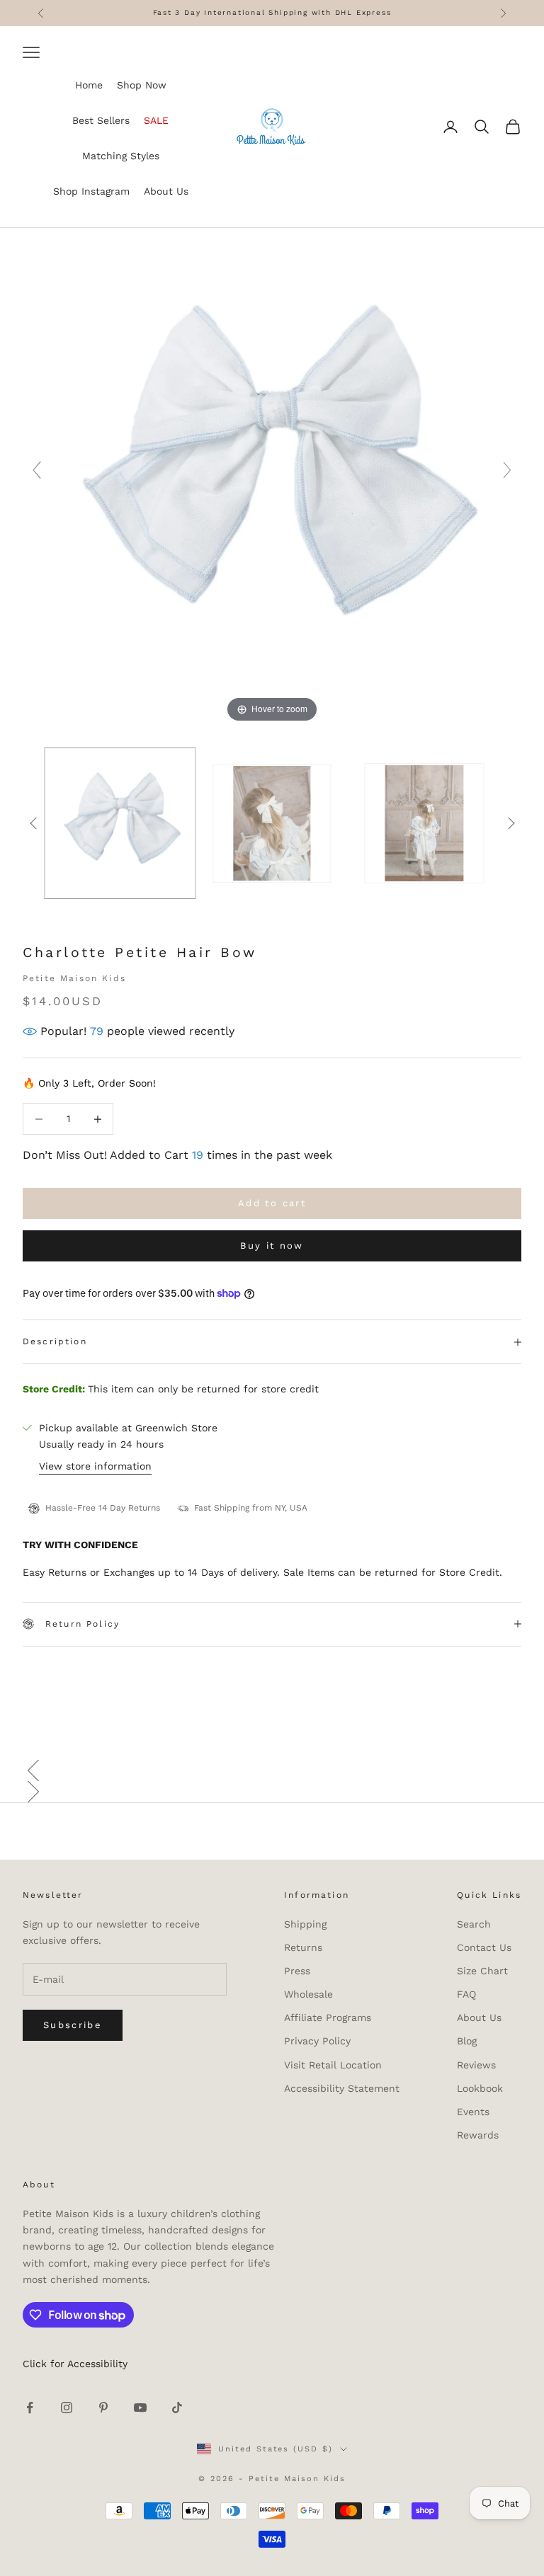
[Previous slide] (37, 470)
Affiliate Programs (328, 2017)
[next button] (511, 823)
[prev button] (33, 823)
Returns (303, 1947)
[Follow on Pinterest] (103, 2408)
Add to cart (272, 1203)
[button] (272, 1770)
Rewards (478, 2135)
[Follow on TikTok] (177, 2408)
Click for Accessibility (75, 2364)
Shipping (305, 1924)
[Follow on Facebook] (30, 2408)
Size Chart (482, 1971)
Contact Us (484, 1947)
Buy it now (272, 1246)
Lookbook (480, 2088)
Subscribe (73, 2025)
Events (473, 2112)
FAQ (466, 1994)
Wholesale (308, 1994)
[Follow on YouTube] (140, 2408)
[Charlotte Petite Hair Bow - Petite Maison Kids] (272, 824)
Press (297, 1971)
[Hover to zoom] (272, 476)
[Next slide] (507, 470)
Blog (467, 2041)
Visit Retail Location (333, 2065)
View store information (95, 1466)
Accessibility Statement (342, 2088)
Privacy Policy (317, 2041)
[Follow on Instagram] (67, 2408)
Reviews (476, 2065)
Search (474, 1924)
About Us (479, 2017)
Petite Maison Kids (74, 978)
